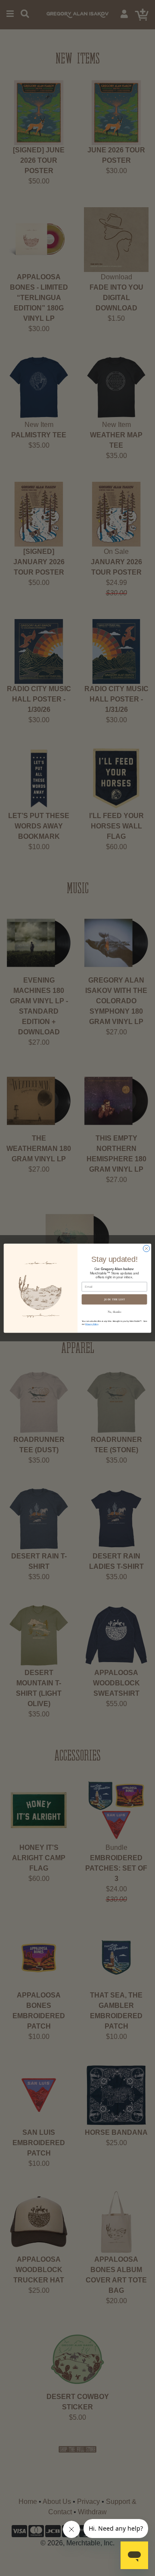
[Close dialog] (146, 1248)
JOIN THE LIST (115, 1299)
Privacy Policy (92, 1324)
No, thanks (115, 1312)
